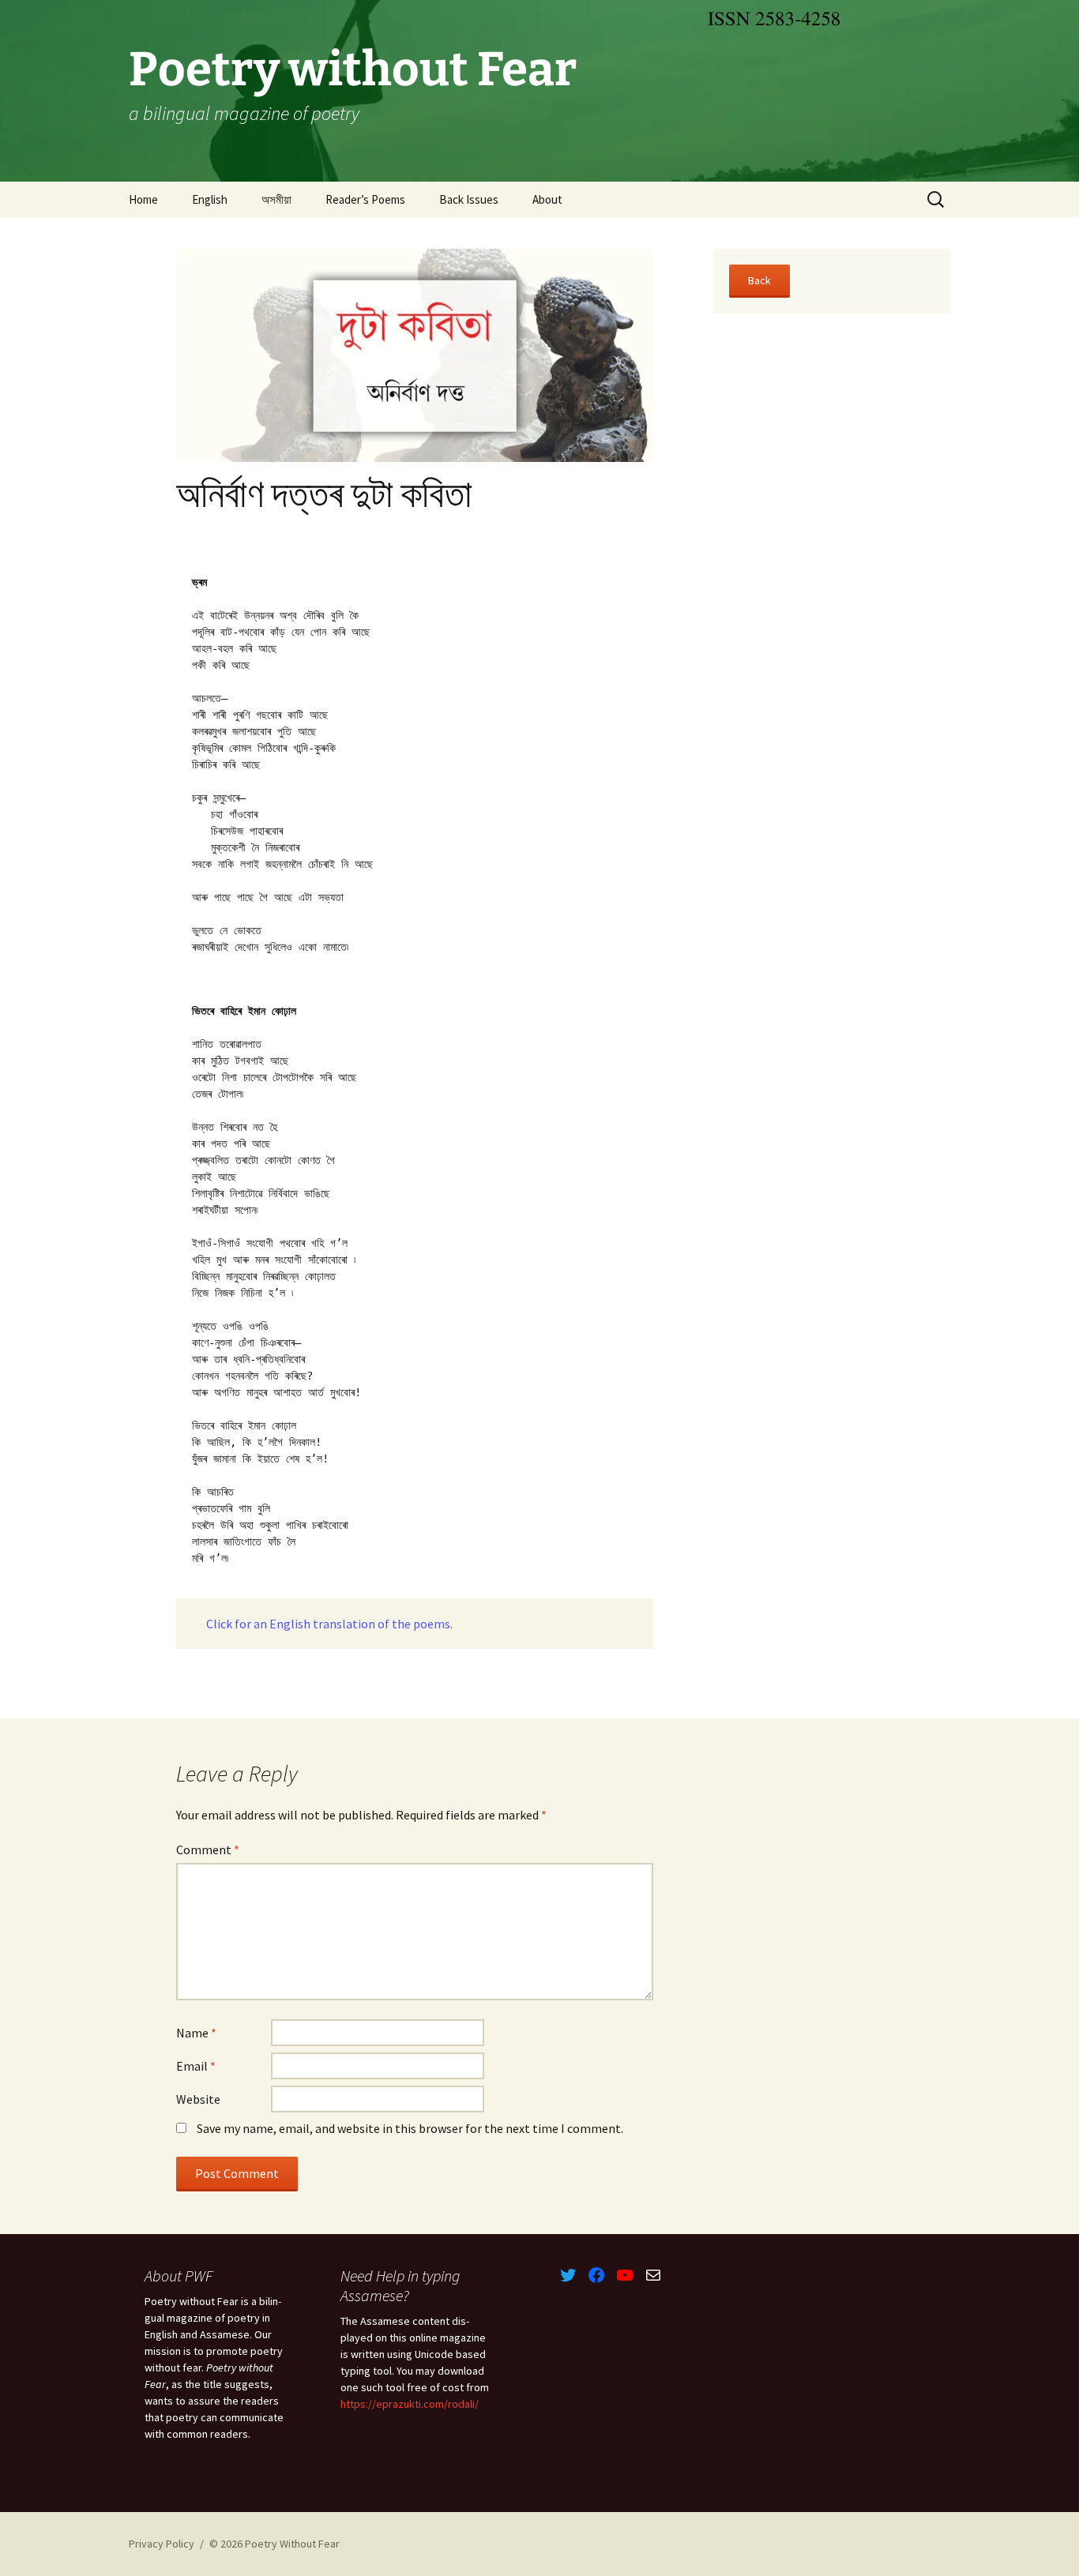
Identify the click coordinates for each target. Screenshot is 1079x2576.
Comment (208, 1849)
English (210, 199)
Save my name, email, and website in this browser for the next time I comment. (410, 2128)
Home (143, 199)
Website (198, 2099)
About (547, 199)
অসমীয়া (276, 199)
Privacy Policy (162, 2544)
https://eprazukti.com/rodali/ (410, 2404)
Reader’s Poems (365, 199)
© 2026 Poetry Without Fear (274, 2544)
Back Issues (469, 199)
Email (196, 2066)
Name (196, 2033)
